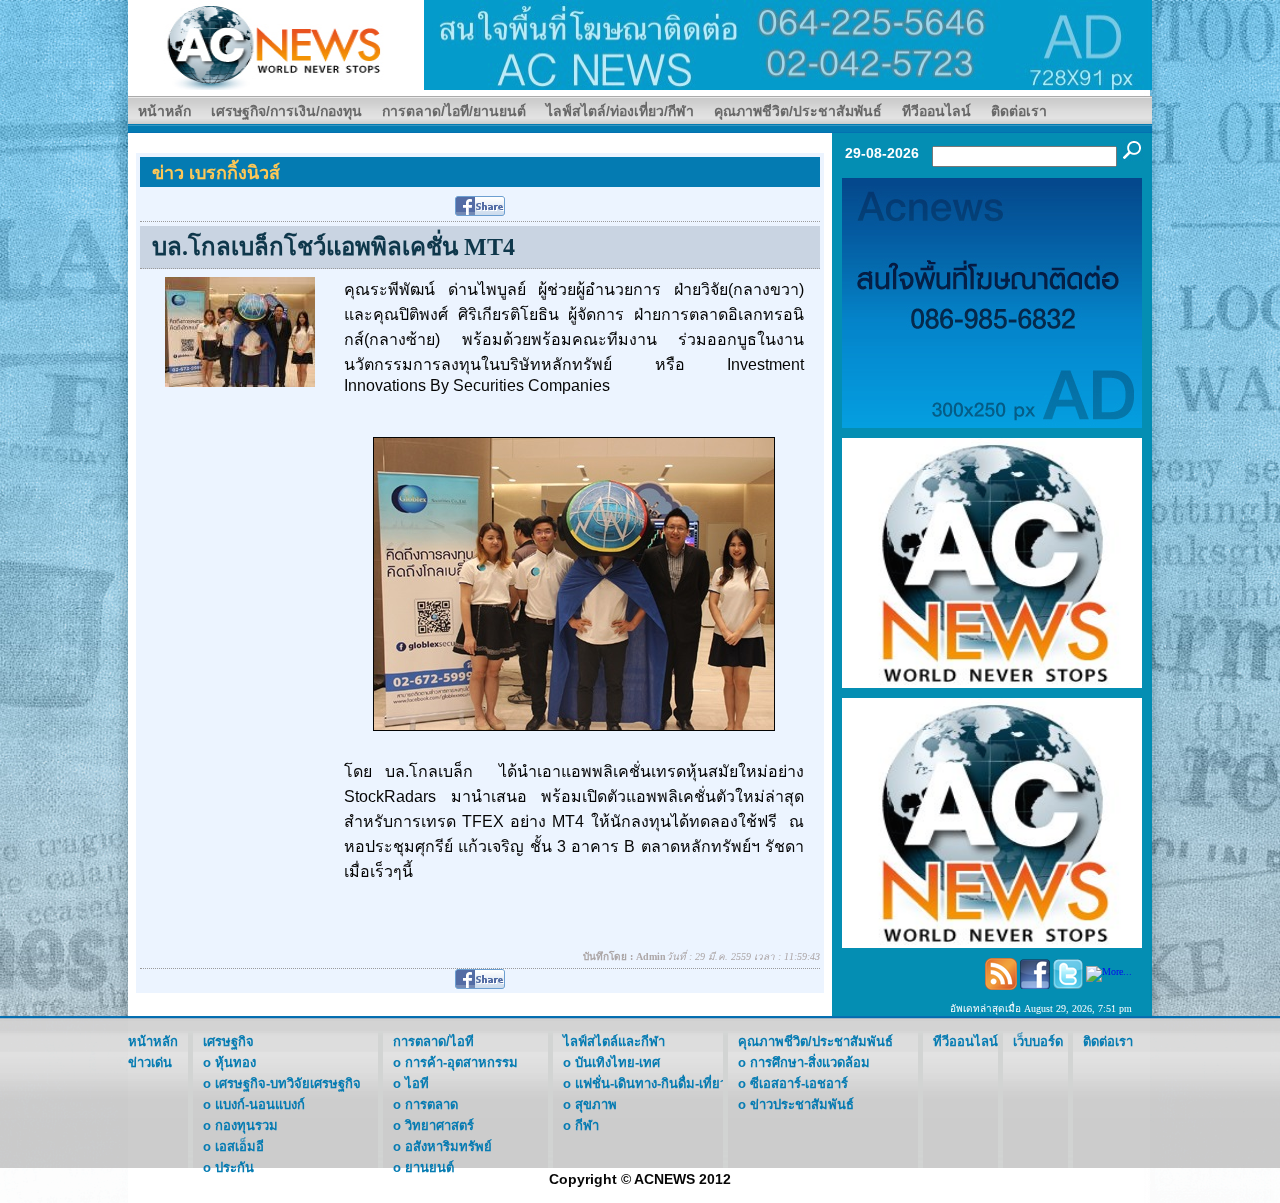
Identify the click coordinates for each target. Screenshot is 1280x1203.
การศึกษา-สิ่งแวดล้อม (810, 1062)
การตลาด (431, 1104)
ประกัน (234, 1167)
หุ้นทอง (235, 1062)
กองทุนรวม (246, 1125)
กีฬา (587, 1125)
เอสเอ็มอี (239, 1146)
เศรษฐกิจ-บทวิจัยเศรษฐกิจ (288, 1083)
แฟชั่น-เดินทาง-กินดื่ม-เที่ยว (651, 1083)
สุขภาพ (596, 1104)
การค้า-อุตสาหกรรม (461, 1062)
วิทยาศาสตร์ (439, 1125)
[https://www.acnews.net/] (788, 43)
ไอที (417, 1083)
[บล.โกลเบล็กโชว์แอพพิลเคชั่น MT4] (240, 330)
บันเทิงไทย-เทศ (617, 1062)
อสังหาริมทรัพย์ (448, 1146)
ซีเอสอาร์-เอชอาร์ (799, 1083)
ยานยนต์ (429, 1167)
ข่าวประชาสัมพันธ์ (802, 1104)
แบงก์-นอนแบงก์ (260, 1104)
